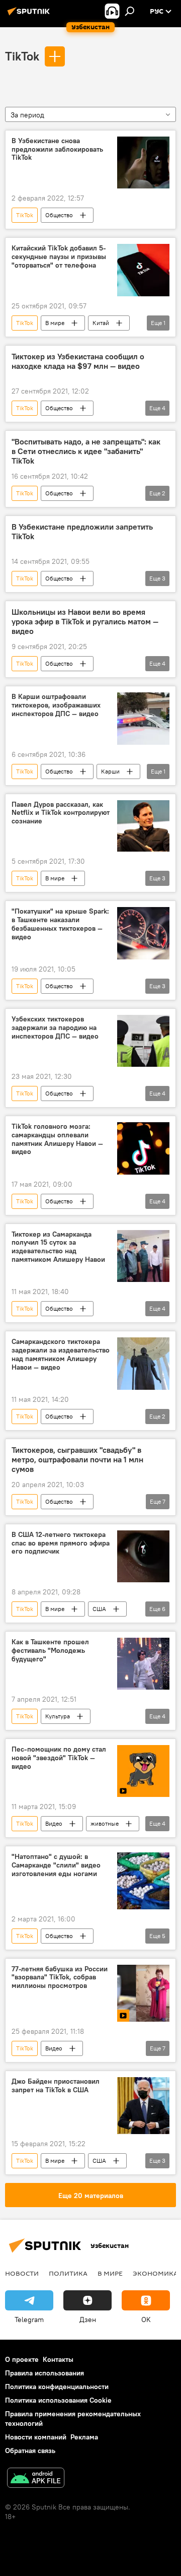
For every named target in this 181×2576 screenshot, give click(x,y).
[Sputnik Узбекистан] (30, 15)
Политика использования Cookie (58, 2400)
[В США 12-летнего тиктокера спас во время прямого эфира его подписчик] (143, 1557)
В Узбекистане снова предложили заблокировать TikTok (57, 149)
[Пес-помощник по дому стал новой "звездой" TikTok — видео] (143, 1771)
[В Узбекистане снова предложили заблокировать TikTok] (143, 163)
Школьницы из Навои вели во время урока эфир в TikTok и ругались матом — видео (85, 622)
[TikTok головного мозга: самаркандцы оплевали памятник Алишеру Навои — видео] (143, 1148)
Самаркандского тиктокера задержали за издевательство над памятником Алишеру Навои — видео (61, 1354)
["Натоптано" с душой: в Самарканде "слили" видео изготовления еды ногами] (143, 1881)
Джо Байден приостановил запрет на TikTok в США (56, 2086)
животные (105, 1823)
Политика (68, 2273)
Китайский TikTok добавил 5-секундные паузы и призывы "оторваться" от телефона (59, 257)
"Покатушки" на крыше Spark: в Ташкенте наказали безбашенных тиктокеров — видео (60, 924)
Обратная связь (30, 2451)
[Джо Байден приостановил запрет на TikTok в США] (143, 2106)
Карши (110, 771)
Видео (54, 1823)
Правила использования (44, 2373)
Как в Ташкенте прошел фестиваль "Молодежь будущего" (50, 1651)
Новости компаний (36, 2437)
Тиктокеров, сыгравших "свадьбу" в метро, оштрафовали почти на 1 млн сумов (77, 1460)
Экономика (155, 2273)
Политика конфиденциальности (57, 2387)
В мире (55, 323)
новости (22, 2273)
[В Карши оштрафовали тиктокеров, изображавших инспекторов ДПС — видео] (143, 719)
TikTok (22, 56)
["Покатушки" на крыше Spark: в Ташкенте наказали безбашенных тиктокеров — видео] (143, 933)
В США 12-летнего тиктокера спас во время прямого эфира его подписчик (61, 1543)
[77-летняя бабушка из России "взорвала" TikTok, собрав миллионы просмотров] (143, 1993)
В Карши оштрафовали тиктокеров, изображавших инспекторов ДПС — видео (56, 705)
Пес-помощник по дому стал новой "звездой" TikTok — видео (59, 1758)
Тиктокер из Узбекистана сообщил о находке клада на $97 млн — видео (78, 361)
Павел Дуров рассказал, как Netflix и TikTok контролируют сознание (61, 813)
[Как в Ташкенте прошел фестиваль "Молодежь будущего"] (143, 1664)
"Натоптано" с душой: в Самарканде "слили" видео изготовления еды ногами (56, 1865)
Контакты (58, 2359)
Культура (58, 1716)
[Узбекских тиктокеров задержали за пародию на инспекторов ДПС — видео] (143, 1041)
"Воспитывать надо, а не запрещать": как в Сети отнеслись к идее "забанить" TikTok (86, 451)
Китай (101, 323)
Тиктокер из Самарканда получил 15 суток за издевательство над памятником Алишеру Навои (58, 1247)
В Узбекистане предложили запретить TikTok (82, 532)
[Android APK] (36, 2479)
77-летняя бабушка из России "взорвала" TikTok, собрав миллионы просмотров (60, 1978)
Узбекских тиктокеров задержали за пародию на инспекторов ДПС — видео (55, 1028)
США (99, 1609)
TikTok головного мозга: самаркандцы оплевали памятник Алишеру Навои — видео (57, 1139)
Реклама (84, 2437)
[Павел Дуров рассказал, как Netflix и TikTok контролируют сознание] (143, 826)
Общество (59, 215)
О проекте (22, 2359)
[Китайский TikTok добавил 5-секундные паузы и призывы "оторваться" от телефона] (143, 270)
